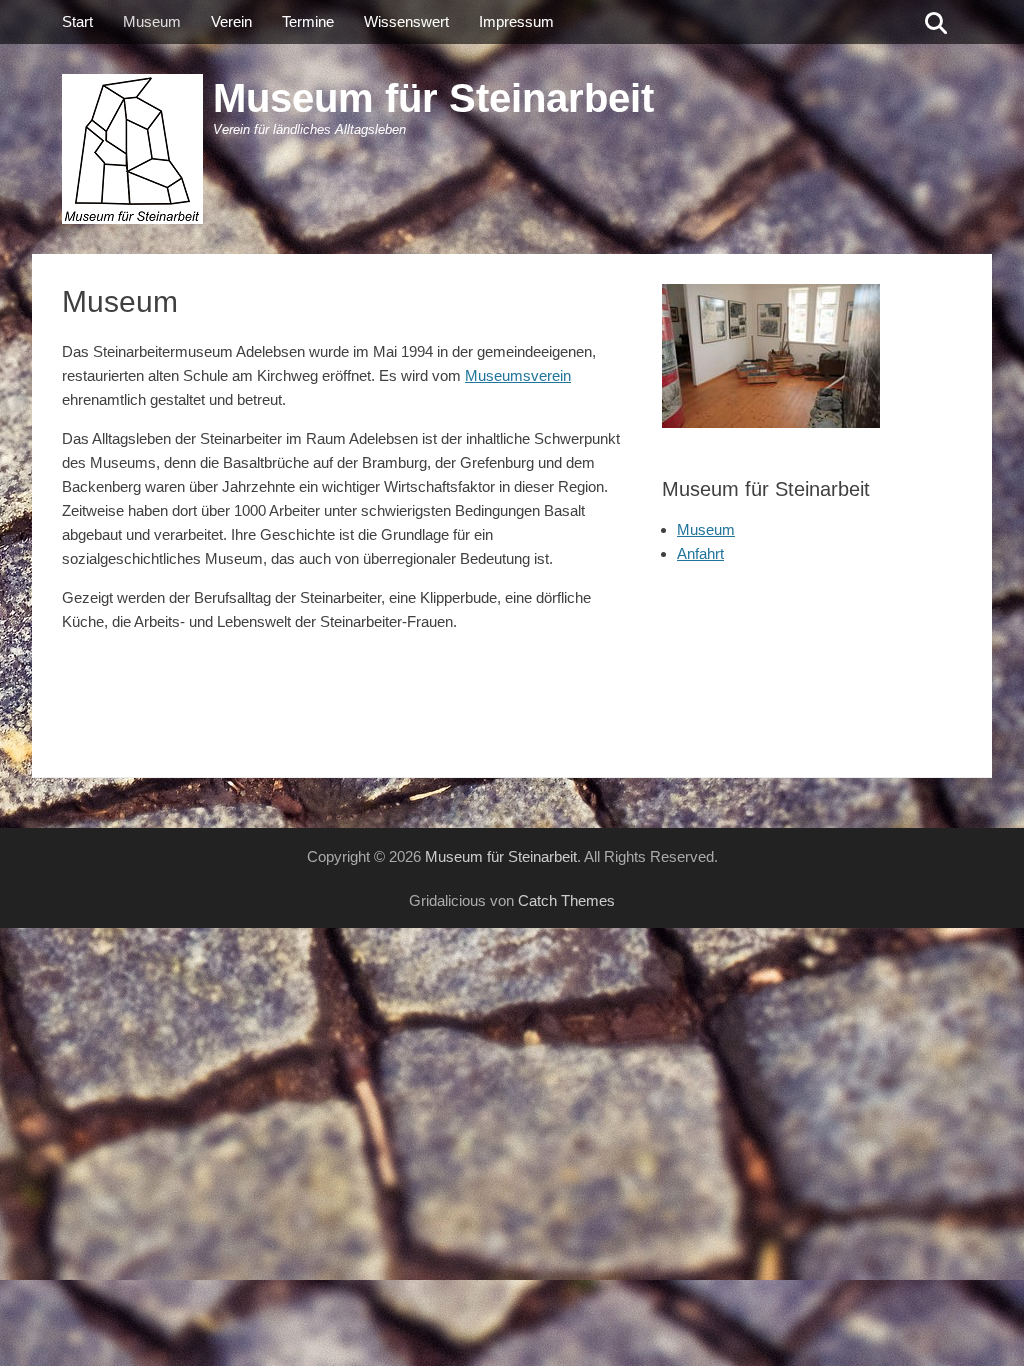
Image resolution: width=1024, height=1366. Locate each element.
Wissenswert (406, 21)
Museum (152, 21)
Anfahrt (700, 553)
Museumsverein (518, 375)
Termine (308, 21)
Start (77, 21)
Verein (231, 21)
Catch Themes (566, 900)
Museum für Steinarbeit (433, 98)
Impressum (516, 21)
